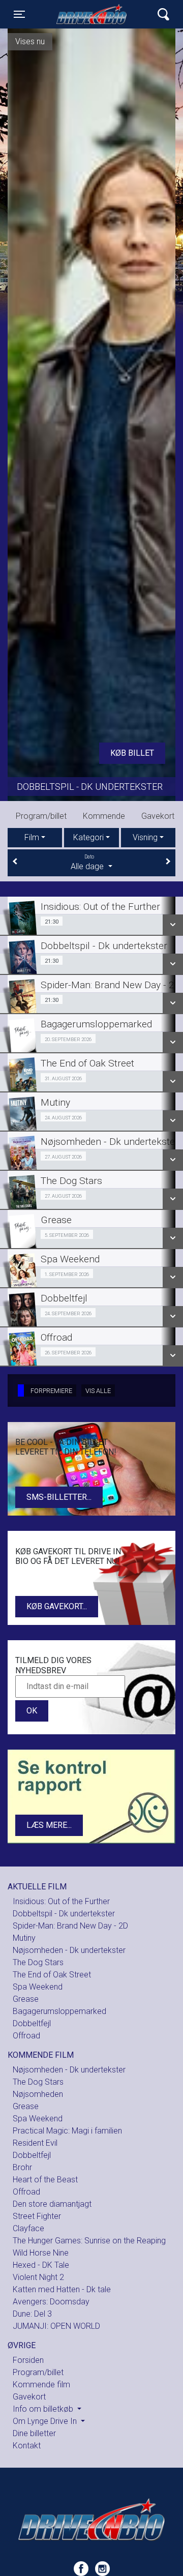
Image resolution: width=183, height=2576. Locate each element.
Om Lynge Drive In (46, 2421)
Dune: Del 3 (32, 2314)
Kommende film (41, 2385)
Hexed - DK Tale (41, 2265)
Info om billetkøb (44, 2409)
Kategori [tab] (88, 837)
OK (32, 1711)
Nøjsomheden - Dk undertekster (69, 1950)
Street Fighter (37, 2216)
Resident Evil (35, 2143)
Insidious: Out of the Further (61, 1901)
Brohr (22, 2167)
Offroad (26, 2036)
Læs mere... (49, 1825)
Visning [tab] (145, 837)
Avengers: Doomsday (51, 2302)
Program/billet (38, 2372)
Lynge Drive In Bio (94, 14)
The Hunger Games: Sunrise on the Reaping (89, 2241)
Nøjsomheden (38, 2094)
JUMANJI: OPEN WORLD (56, 2326)
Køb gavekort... (57, 1606)
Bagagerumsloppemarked (59, 2011)
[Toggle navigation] (163, 14)
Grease (26, 1999)
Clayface (28, 2228)
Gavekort (58, 816)
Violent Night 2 (38, 2277)
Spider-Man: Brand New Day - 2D (70, 1926)
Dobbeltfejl (32, 2023)
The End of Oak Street (52, 1975)
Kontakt (104, 816)
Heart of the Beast (45, 2180)
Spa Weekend (38, 1987)
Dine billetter (34, 2433)
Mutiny (24, 1938)
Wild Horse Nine (41, 2253)
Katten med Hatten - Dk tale (62, 2289)
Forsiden (28, 2360)
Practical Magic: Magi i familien (67, 2131)
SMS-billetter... (59, 1497)
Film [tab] (32, 837)
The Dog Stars (118, 784)
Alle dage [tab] (88, 863)
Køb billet (132, 753)
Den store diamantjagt (52, 2204)
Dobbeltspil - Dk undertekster (64, 1914)
